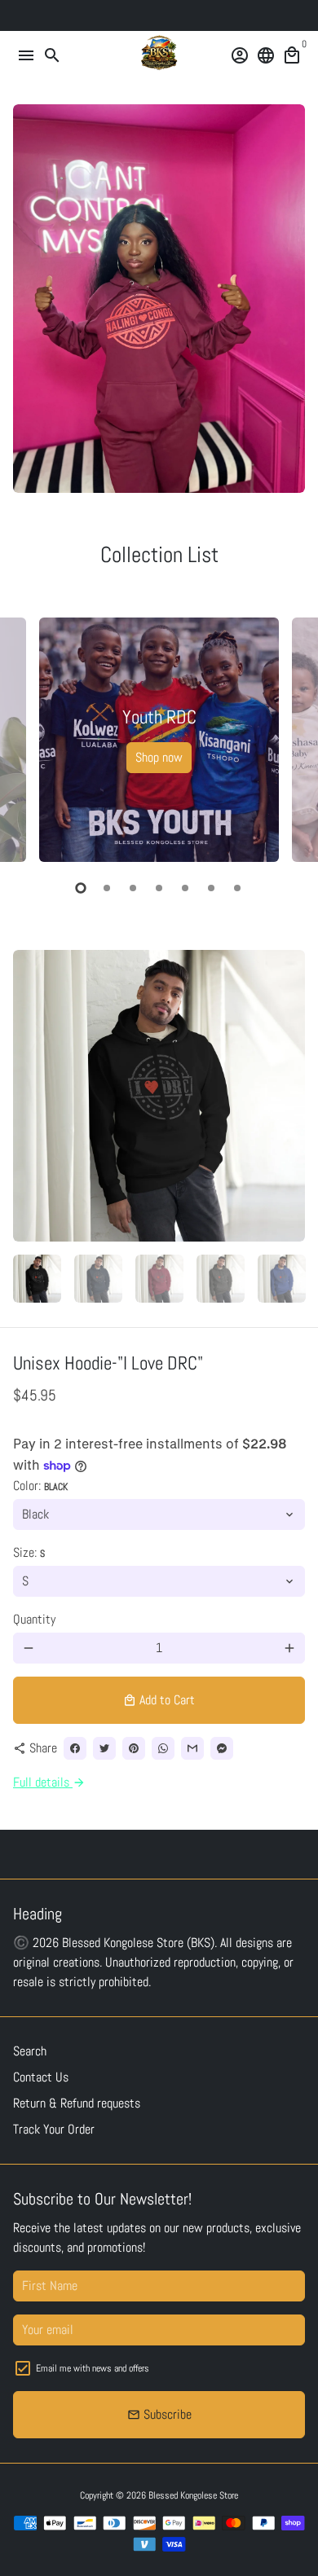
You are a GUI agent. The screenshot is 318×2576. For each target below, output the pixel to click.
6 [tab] (211, 888)
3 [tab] (133, 888)
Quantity (34, 1619)
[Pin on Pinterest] (134, 1748)
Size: (29, 1552)
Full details (49, 1782)
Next (289, 737)
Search (30, 2051)
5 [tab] (185, 888)
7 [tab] (237, 888)
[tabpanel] (159, 740)
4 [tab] (159, 888)
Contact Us (41, 2077)
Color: (40, 1486)
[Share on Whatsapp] (163, 1748)
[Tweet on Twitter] (104, 1748)
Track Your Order (54, 2129)
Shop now (159, 757)
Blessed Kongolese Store (193, 2495)
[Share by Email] (192, 1748)
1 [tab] (81, 888)
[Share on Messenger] (222, 1748)
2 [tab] (107, 888)
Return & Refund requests (77, 2103)
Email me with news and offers (93, 2368)
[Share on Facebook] (75, 1748)
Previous (29, 737)
